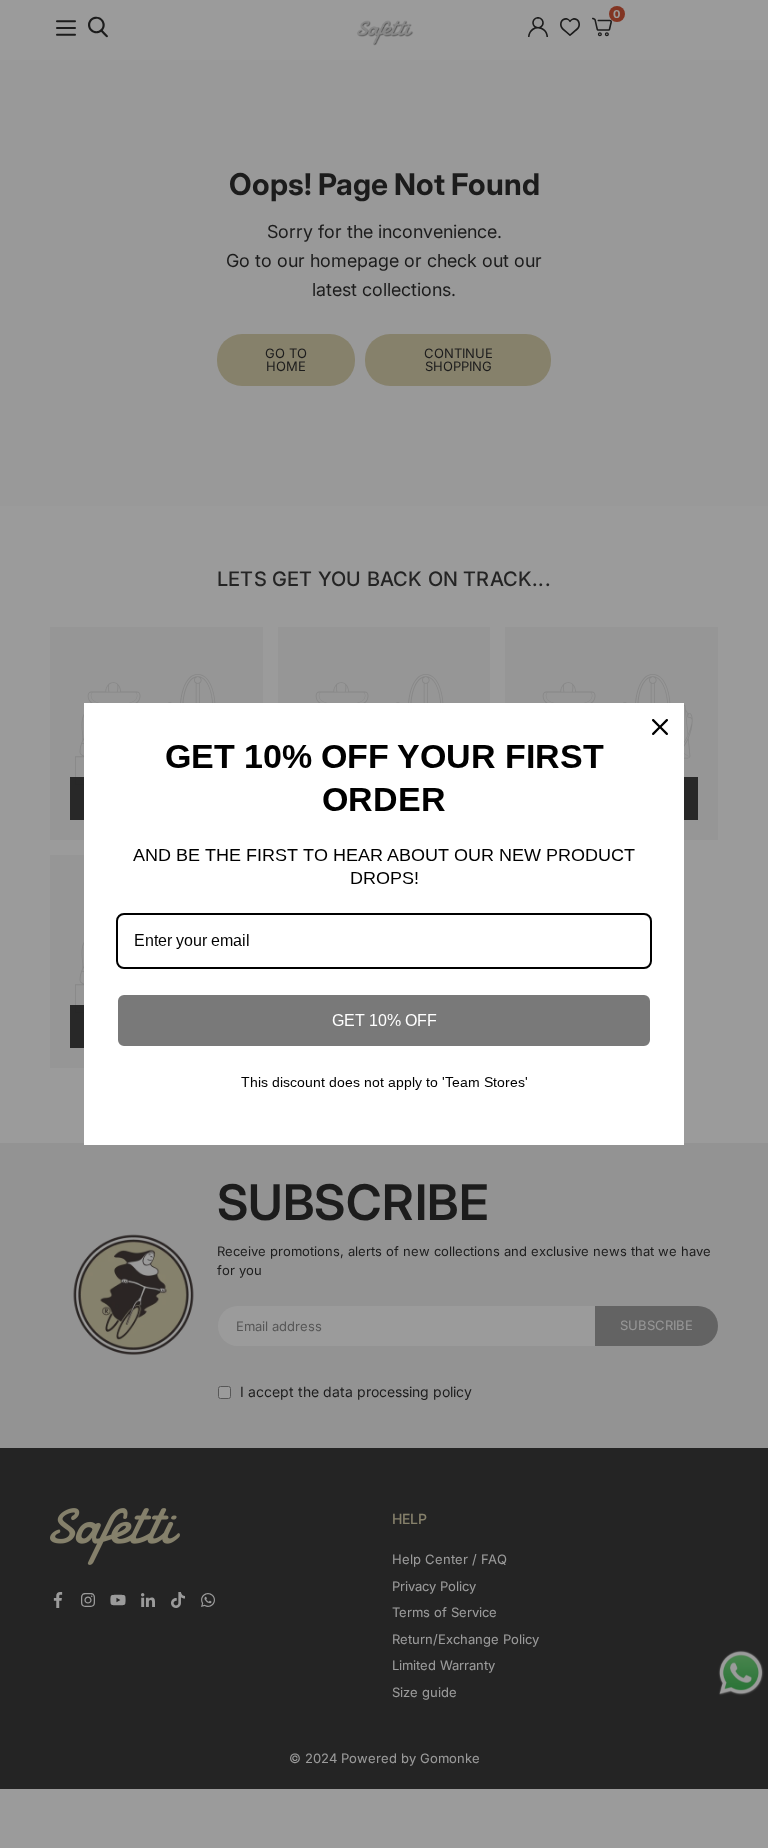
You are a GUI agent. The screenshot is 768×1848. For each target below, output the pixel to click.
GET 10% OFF (384, 1020)
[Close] (660, 727)
